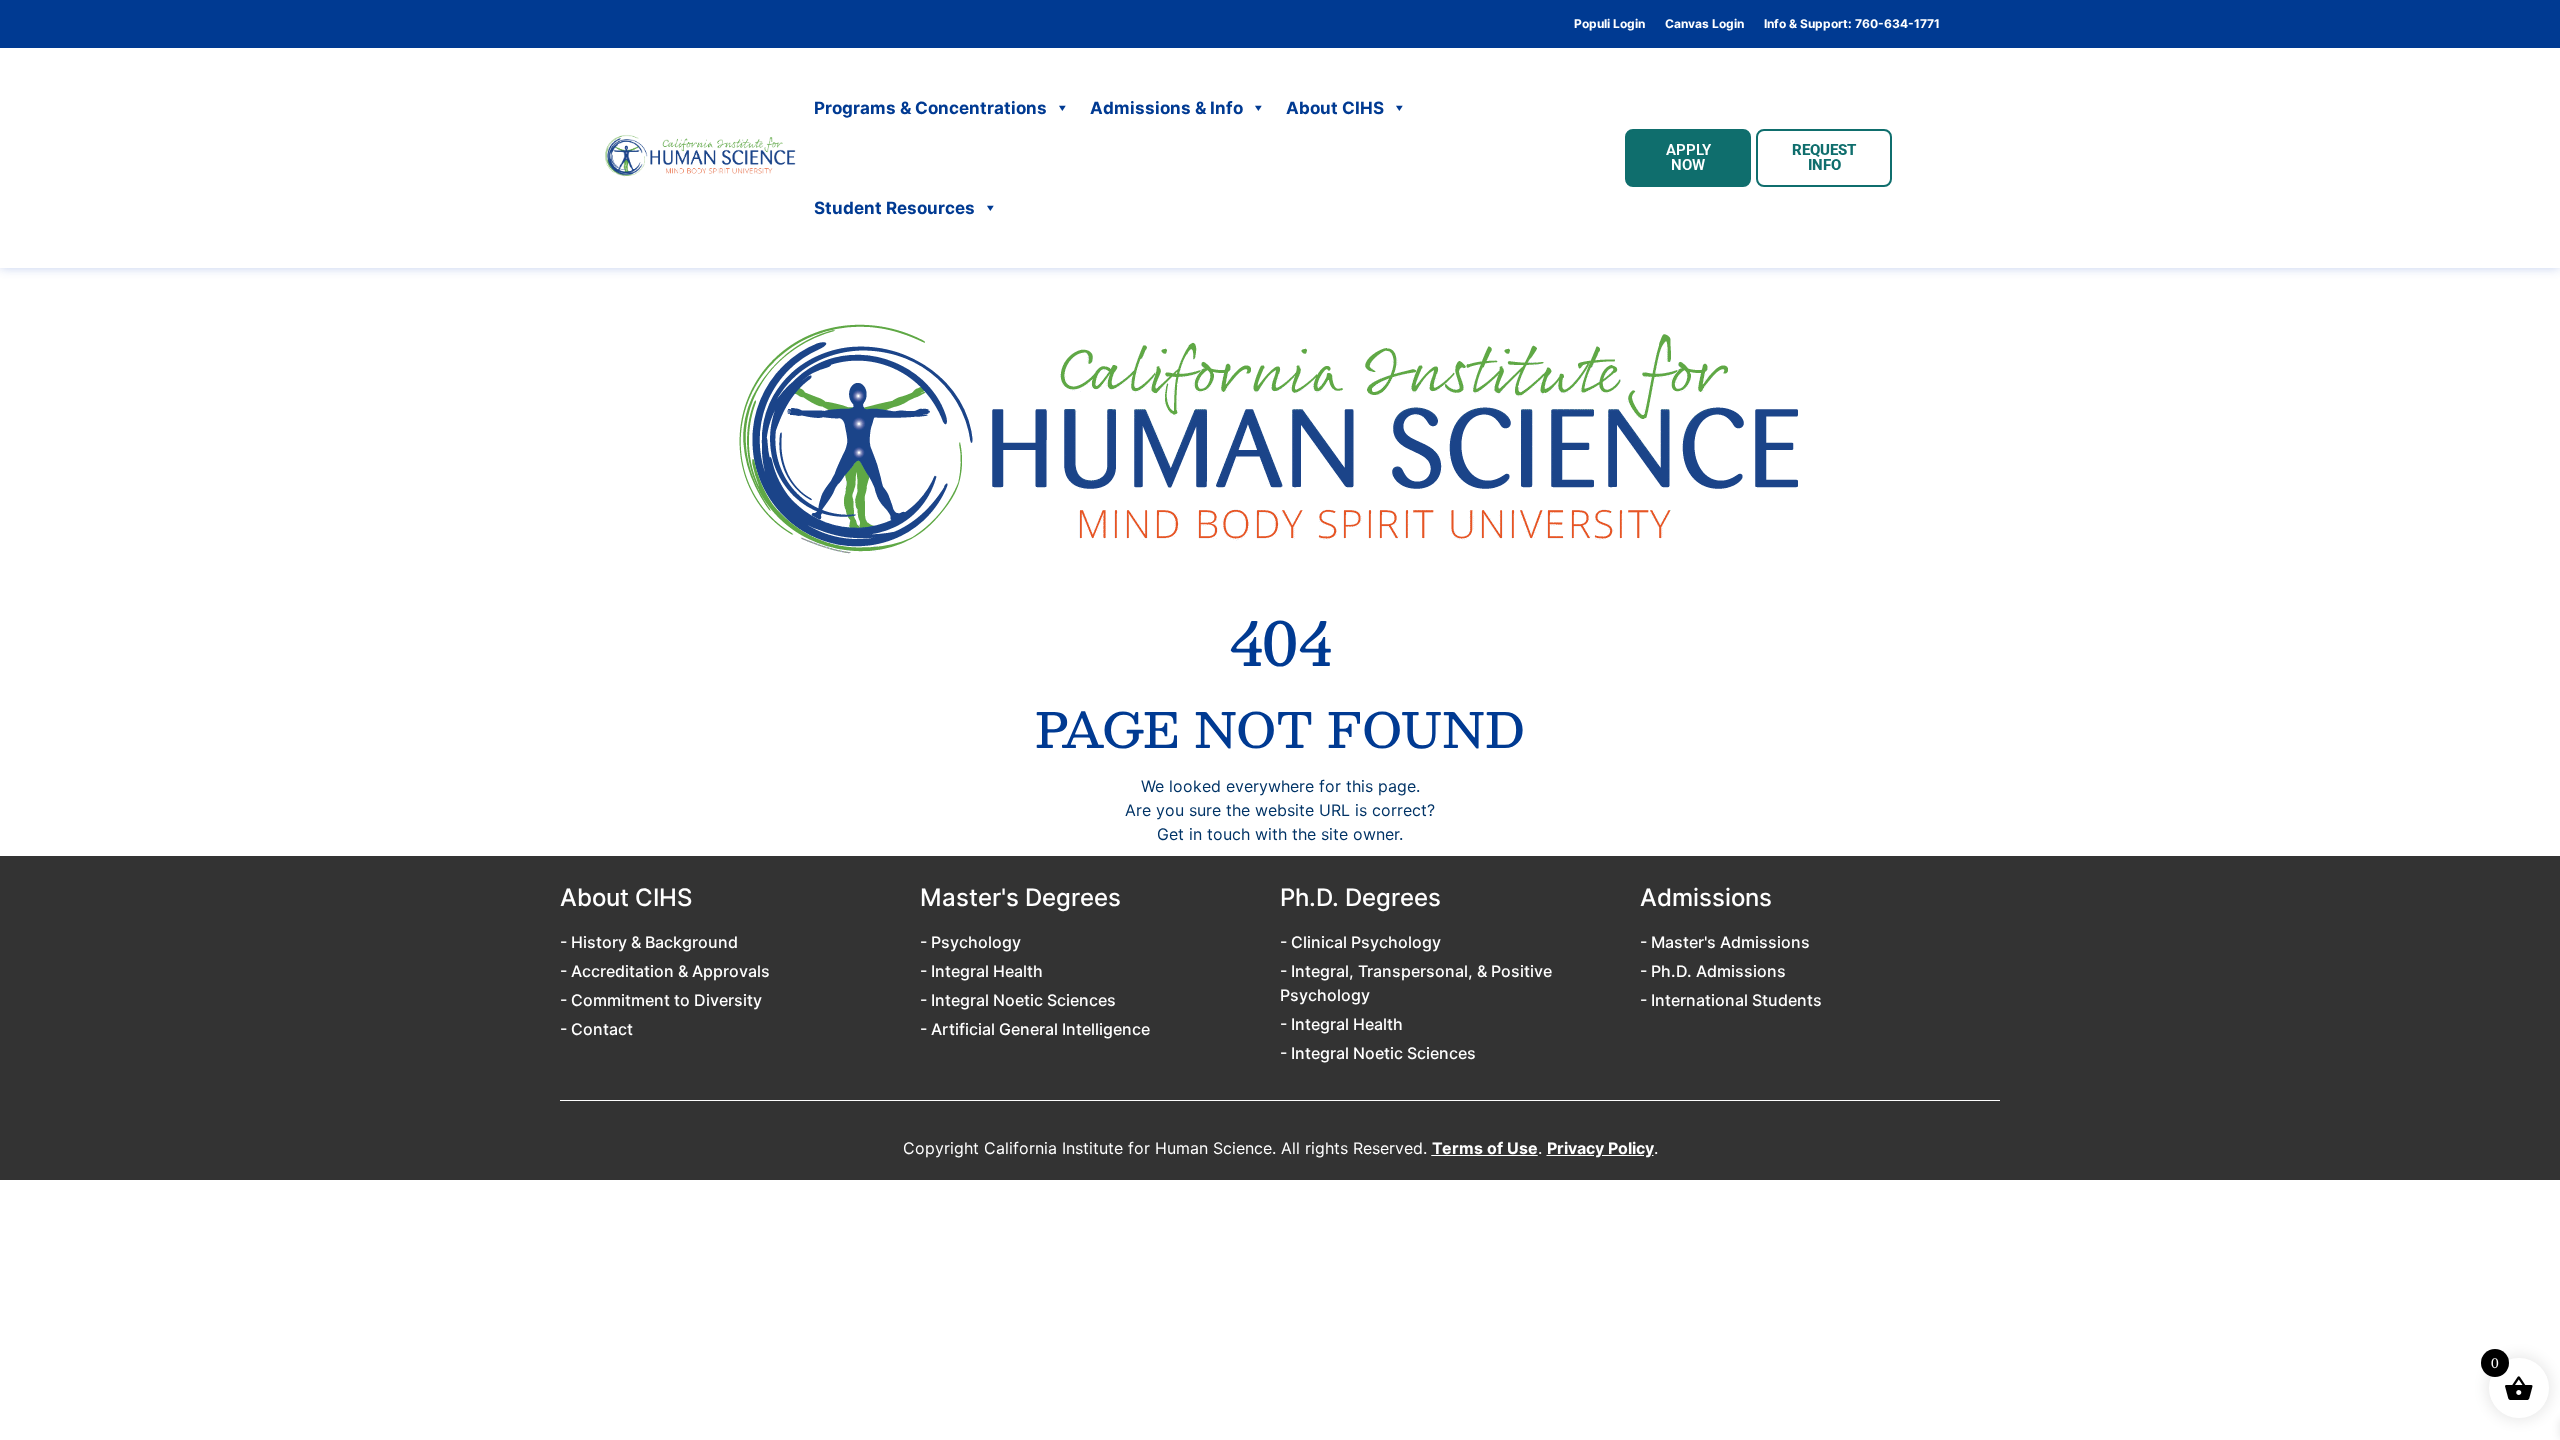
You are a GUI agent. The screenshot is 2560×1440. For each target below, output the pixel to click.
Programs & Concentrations (930, 108)
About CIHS (1335, 108)
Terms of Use (1485, 1148)
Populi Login (1609, 24)
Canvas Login (1704, 24)
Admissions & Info (1166, 108)
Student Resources (894, 208)
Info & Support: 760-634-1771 (1852, 24)
